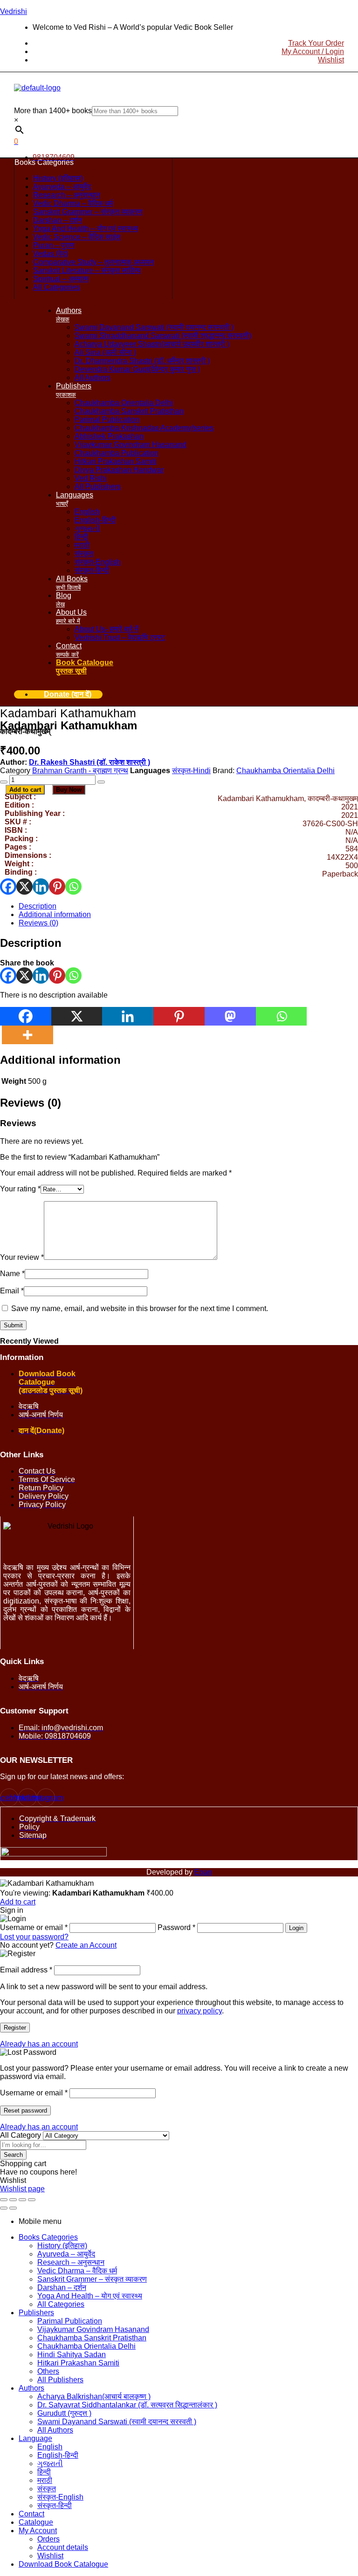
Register (15, 2028)
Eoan (203, 1872)
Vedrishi (14, 11)
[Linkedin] (41, 887)
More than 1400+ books (53, 111)
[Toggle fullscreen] (13, 2200)
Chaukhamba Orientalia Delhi (286, 771)
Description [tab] (31, 943)
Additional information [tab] (60, 1060)
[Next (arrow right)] (13, 2208)
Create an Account (86, 1945)
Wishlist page (22, 2189)
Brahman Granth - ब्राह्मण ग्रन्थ (80, 771)
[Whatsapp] (73, 887)
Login (296, 1928)
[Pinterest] (57, 887)
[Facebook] (8, 887)
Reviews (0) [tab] (31, 1103)
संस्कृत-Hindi (191, 771)
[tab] (188, 906)
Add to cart (25, 790)
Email (12, 1291)
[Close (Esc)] (32, 2200)
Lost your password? (34, 1937)
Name (12, 1274)
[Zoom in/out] (4, 2200)
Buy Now (69, 790)
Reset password (25, 2110)
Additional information (55, 914)
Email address (26, 1970)
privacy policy (200, 2011)
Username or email (34, 2093)
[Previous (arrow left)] (4, 2208)
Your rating (20, 1189)
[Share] (22, 2200)
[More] (28, 1035)
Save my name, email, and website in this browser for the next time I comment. (140, 1308)
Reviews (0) (38, 923)
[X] (24, 887)
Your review (22, 1257)
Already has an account (39, 2044)
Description (38, 906)
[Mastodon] (230, 1016)
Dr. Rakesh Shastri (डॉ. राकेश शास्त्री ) (89, 762)
